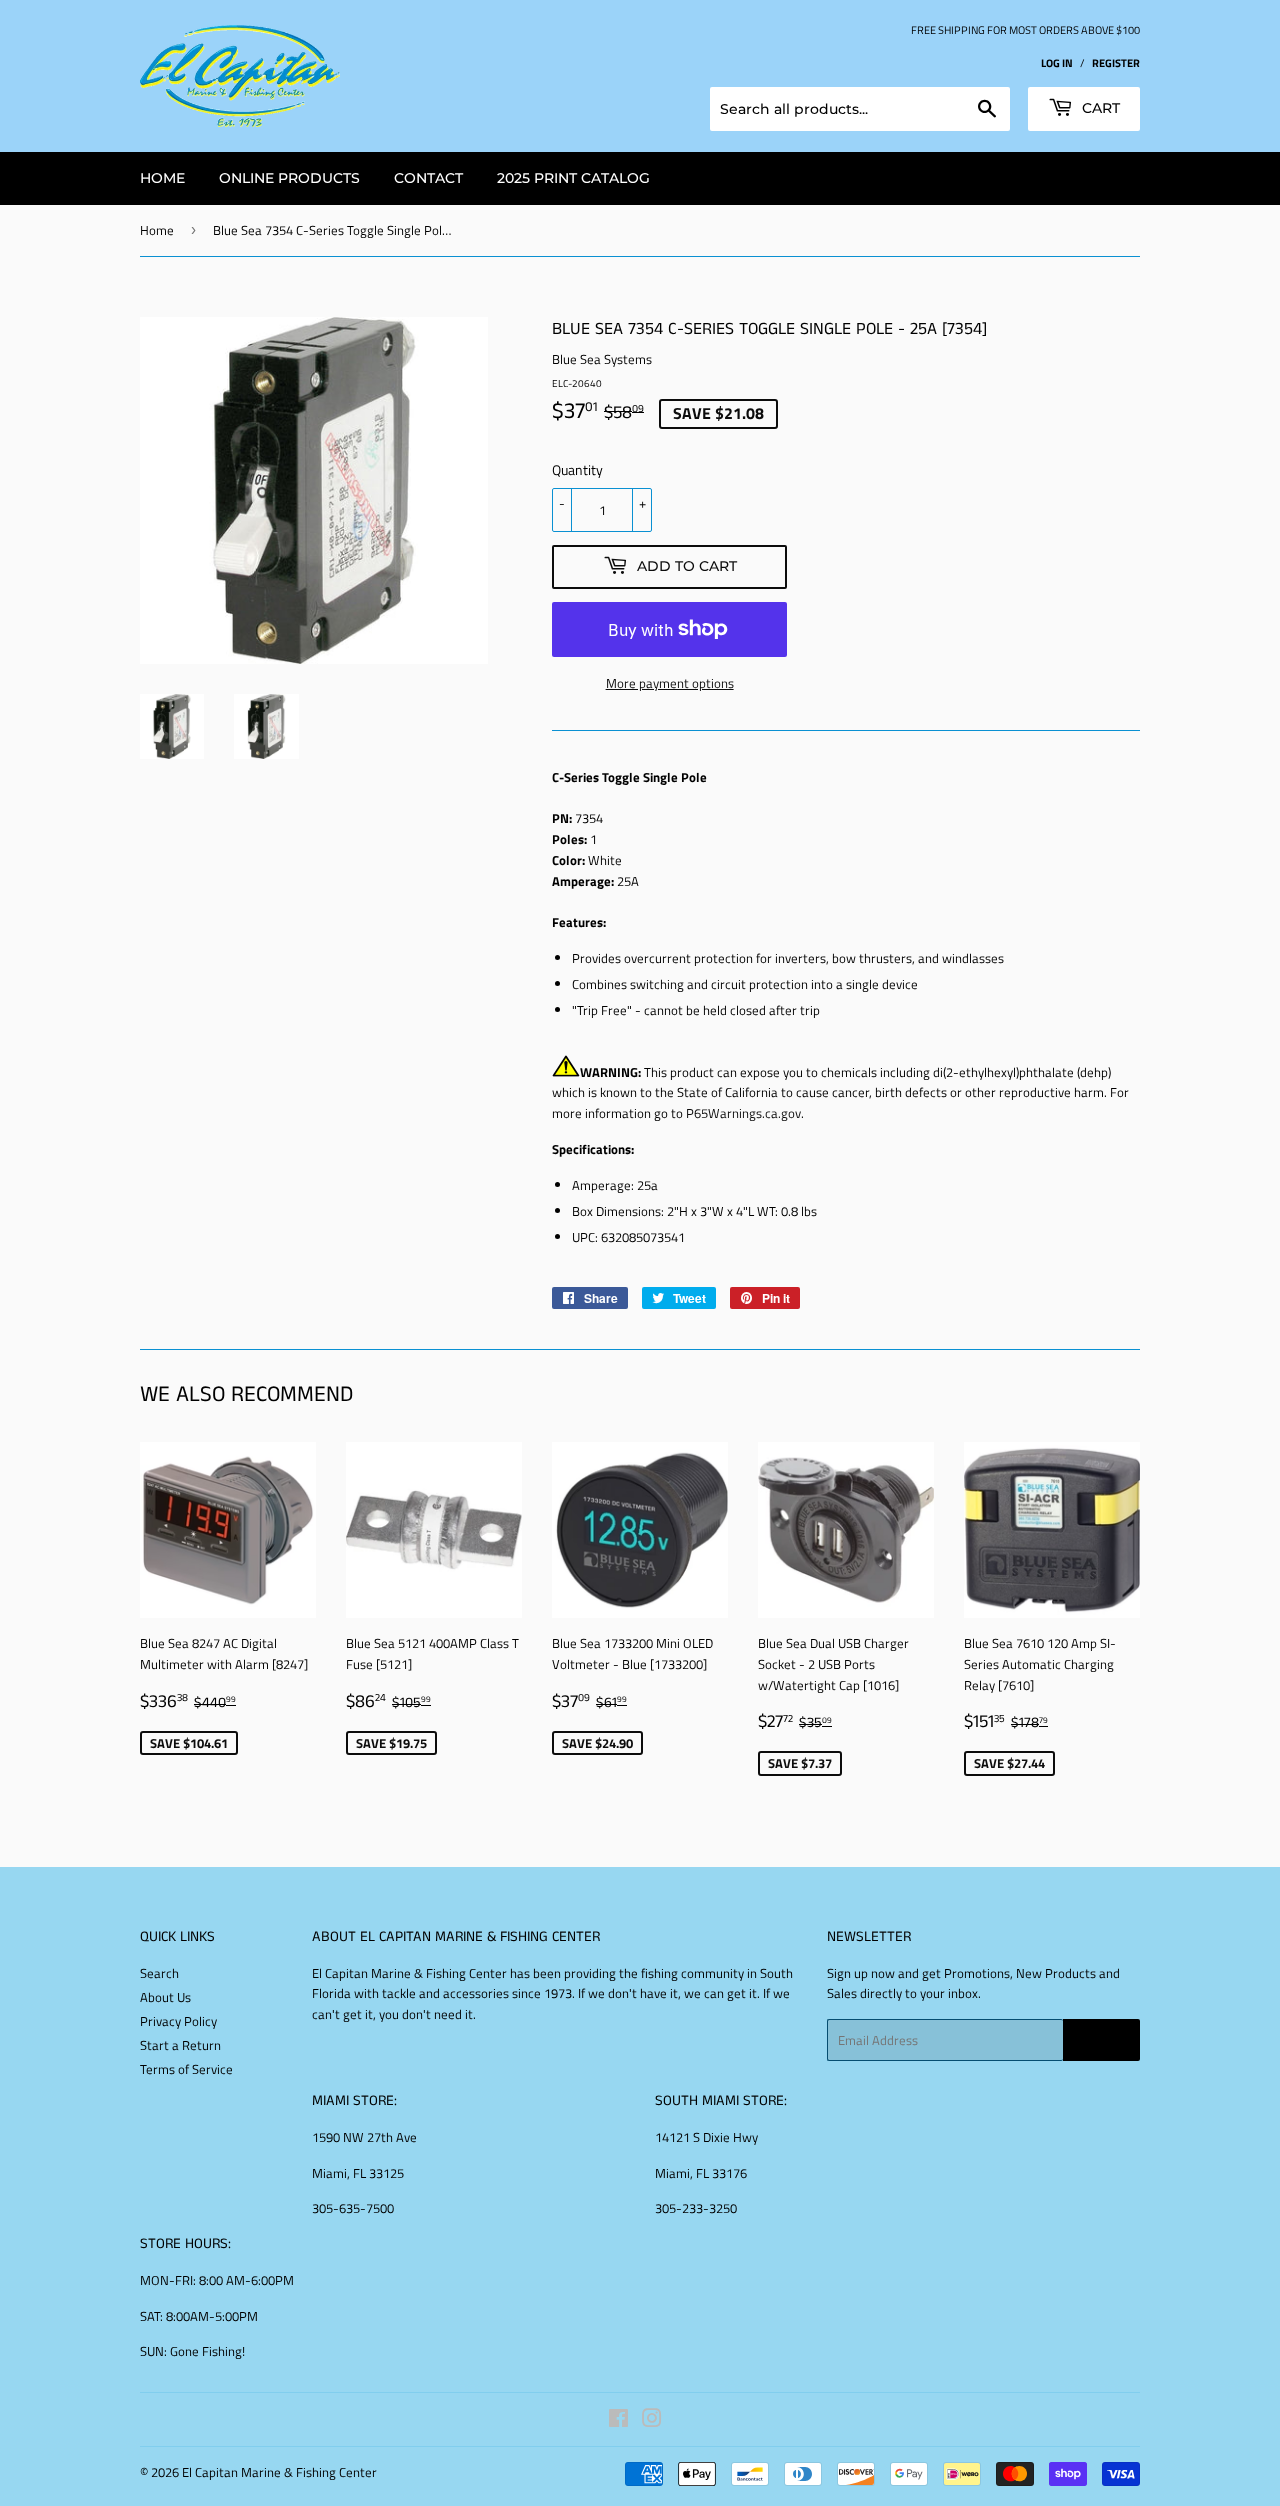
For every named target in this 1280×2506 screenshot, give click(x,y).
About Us (165, 1997)
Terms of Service (186, 2069)
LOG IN (1057, 62)
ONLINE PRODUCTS (289, 178)
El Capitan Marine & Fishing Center (279, 2472)
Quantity (577, 469)
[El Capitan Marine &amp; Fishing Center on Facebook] (618, 2421)
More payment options (670, 683)
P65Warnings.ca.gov (743, 1113)
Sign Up (1101, 2040)
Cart (1099, 108)
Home (157, 230)
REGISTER (1116, 62)
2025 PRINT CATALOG (573, 178)
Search (159, 1973)
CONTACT (428, 178)
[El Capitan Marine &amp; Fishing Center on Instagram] (652, 2421)
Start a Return (180, 2045)
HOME (162, 178)
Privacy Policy (178, 2021)
